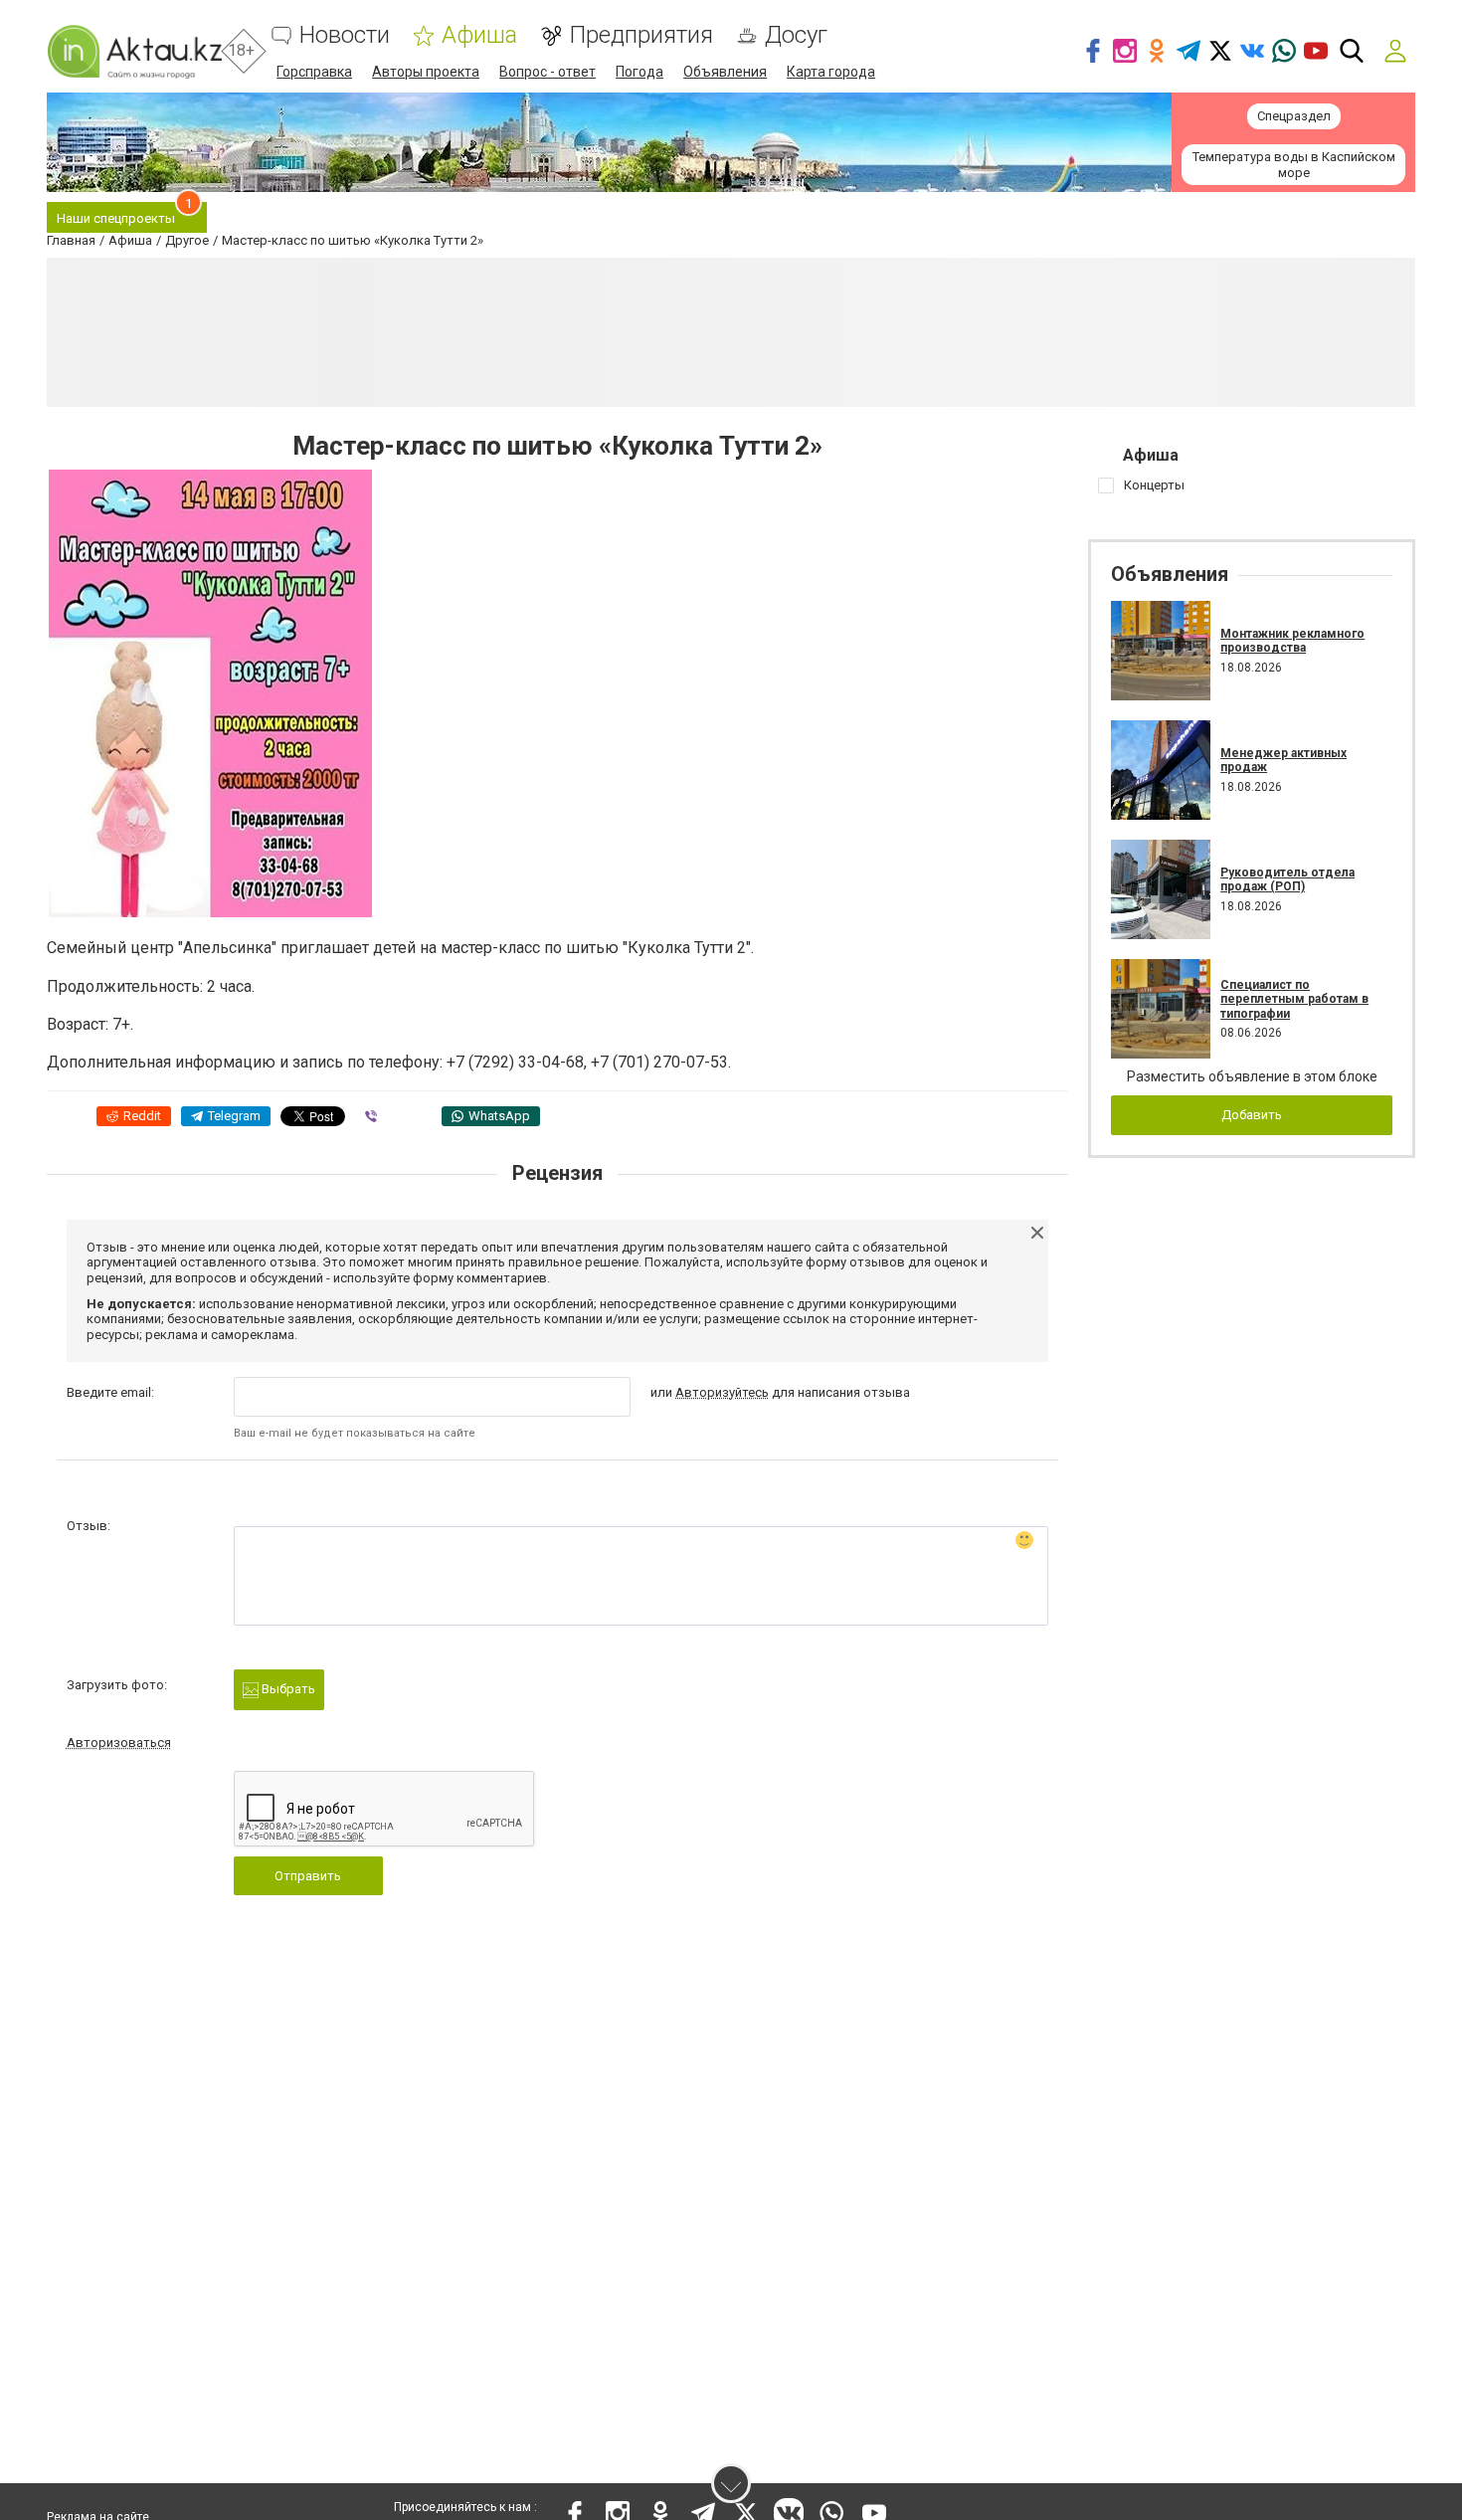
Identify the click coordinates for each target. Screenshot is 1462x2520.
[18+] (134, 51)
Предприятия (641, 35)
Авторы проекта (426, 72)
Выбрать (287, 1689)
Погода (640, 72)
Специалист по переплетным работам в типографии (1294, 999)
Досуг (796, 35)
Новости (345, 35)
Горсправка (314, 72)
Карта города (831, 72)
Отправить (308, 1876)
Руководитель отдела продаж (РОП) (1287, 879)
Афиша (479, 35)
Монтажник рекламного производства (1292, 641)
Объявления (725, 72)
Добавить (1252, 1115)
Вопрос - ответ (548, 72)
